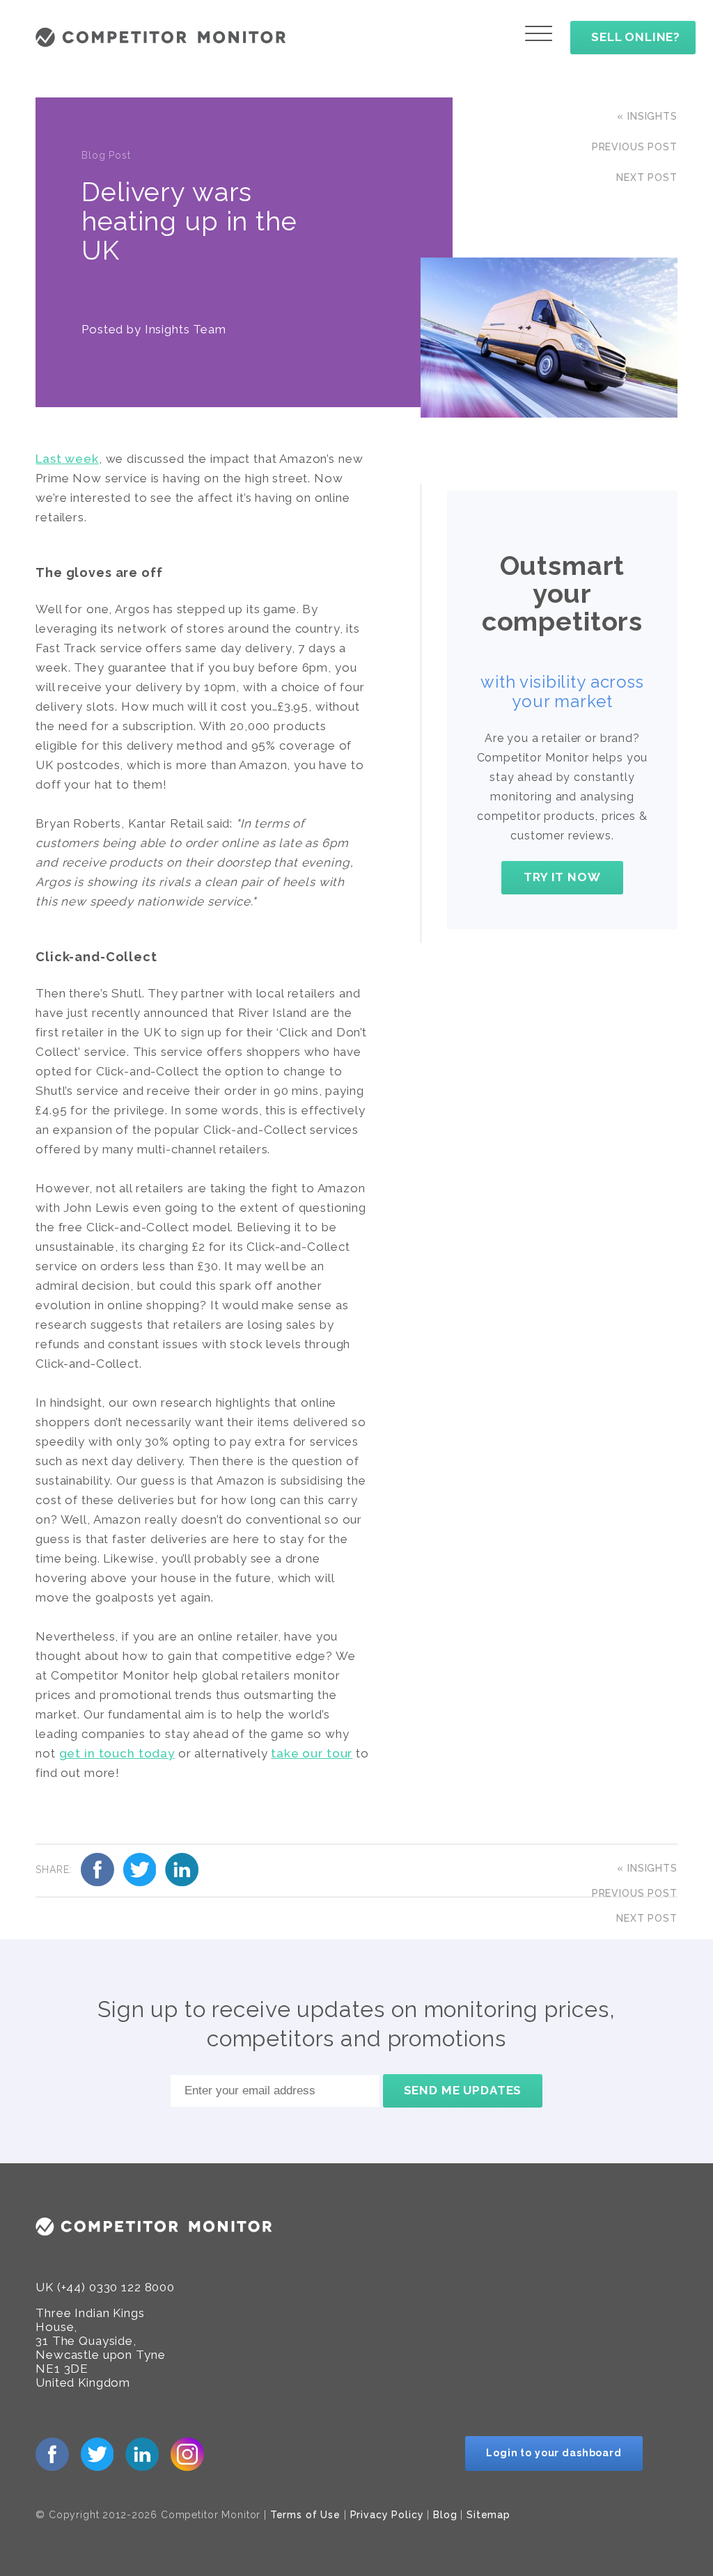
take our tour (312, 1753)
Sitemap (488, 2515)
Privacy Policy (387, 2515)
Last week (67, 459)
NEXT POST (647, 177)
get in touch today (117, 1753)
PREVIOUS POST (635, 147)
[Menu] (539, 33)
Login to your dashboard (554, 2453)
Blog (445, 2515)
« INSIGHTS (647, 116)
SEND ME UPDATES (463, 2090)
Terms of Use (305, 2515)
